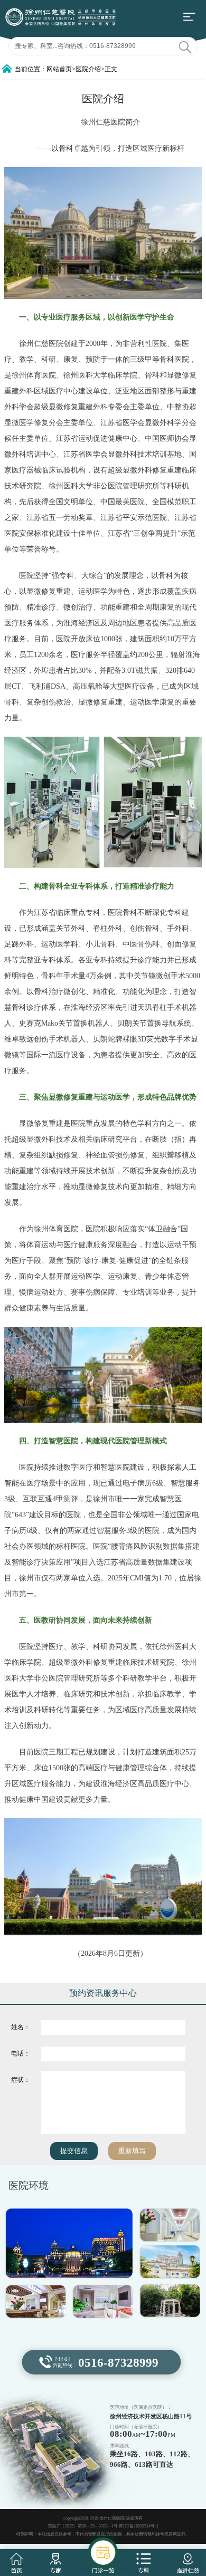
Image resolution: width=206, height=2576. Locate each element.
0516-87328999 (118, 2363)
